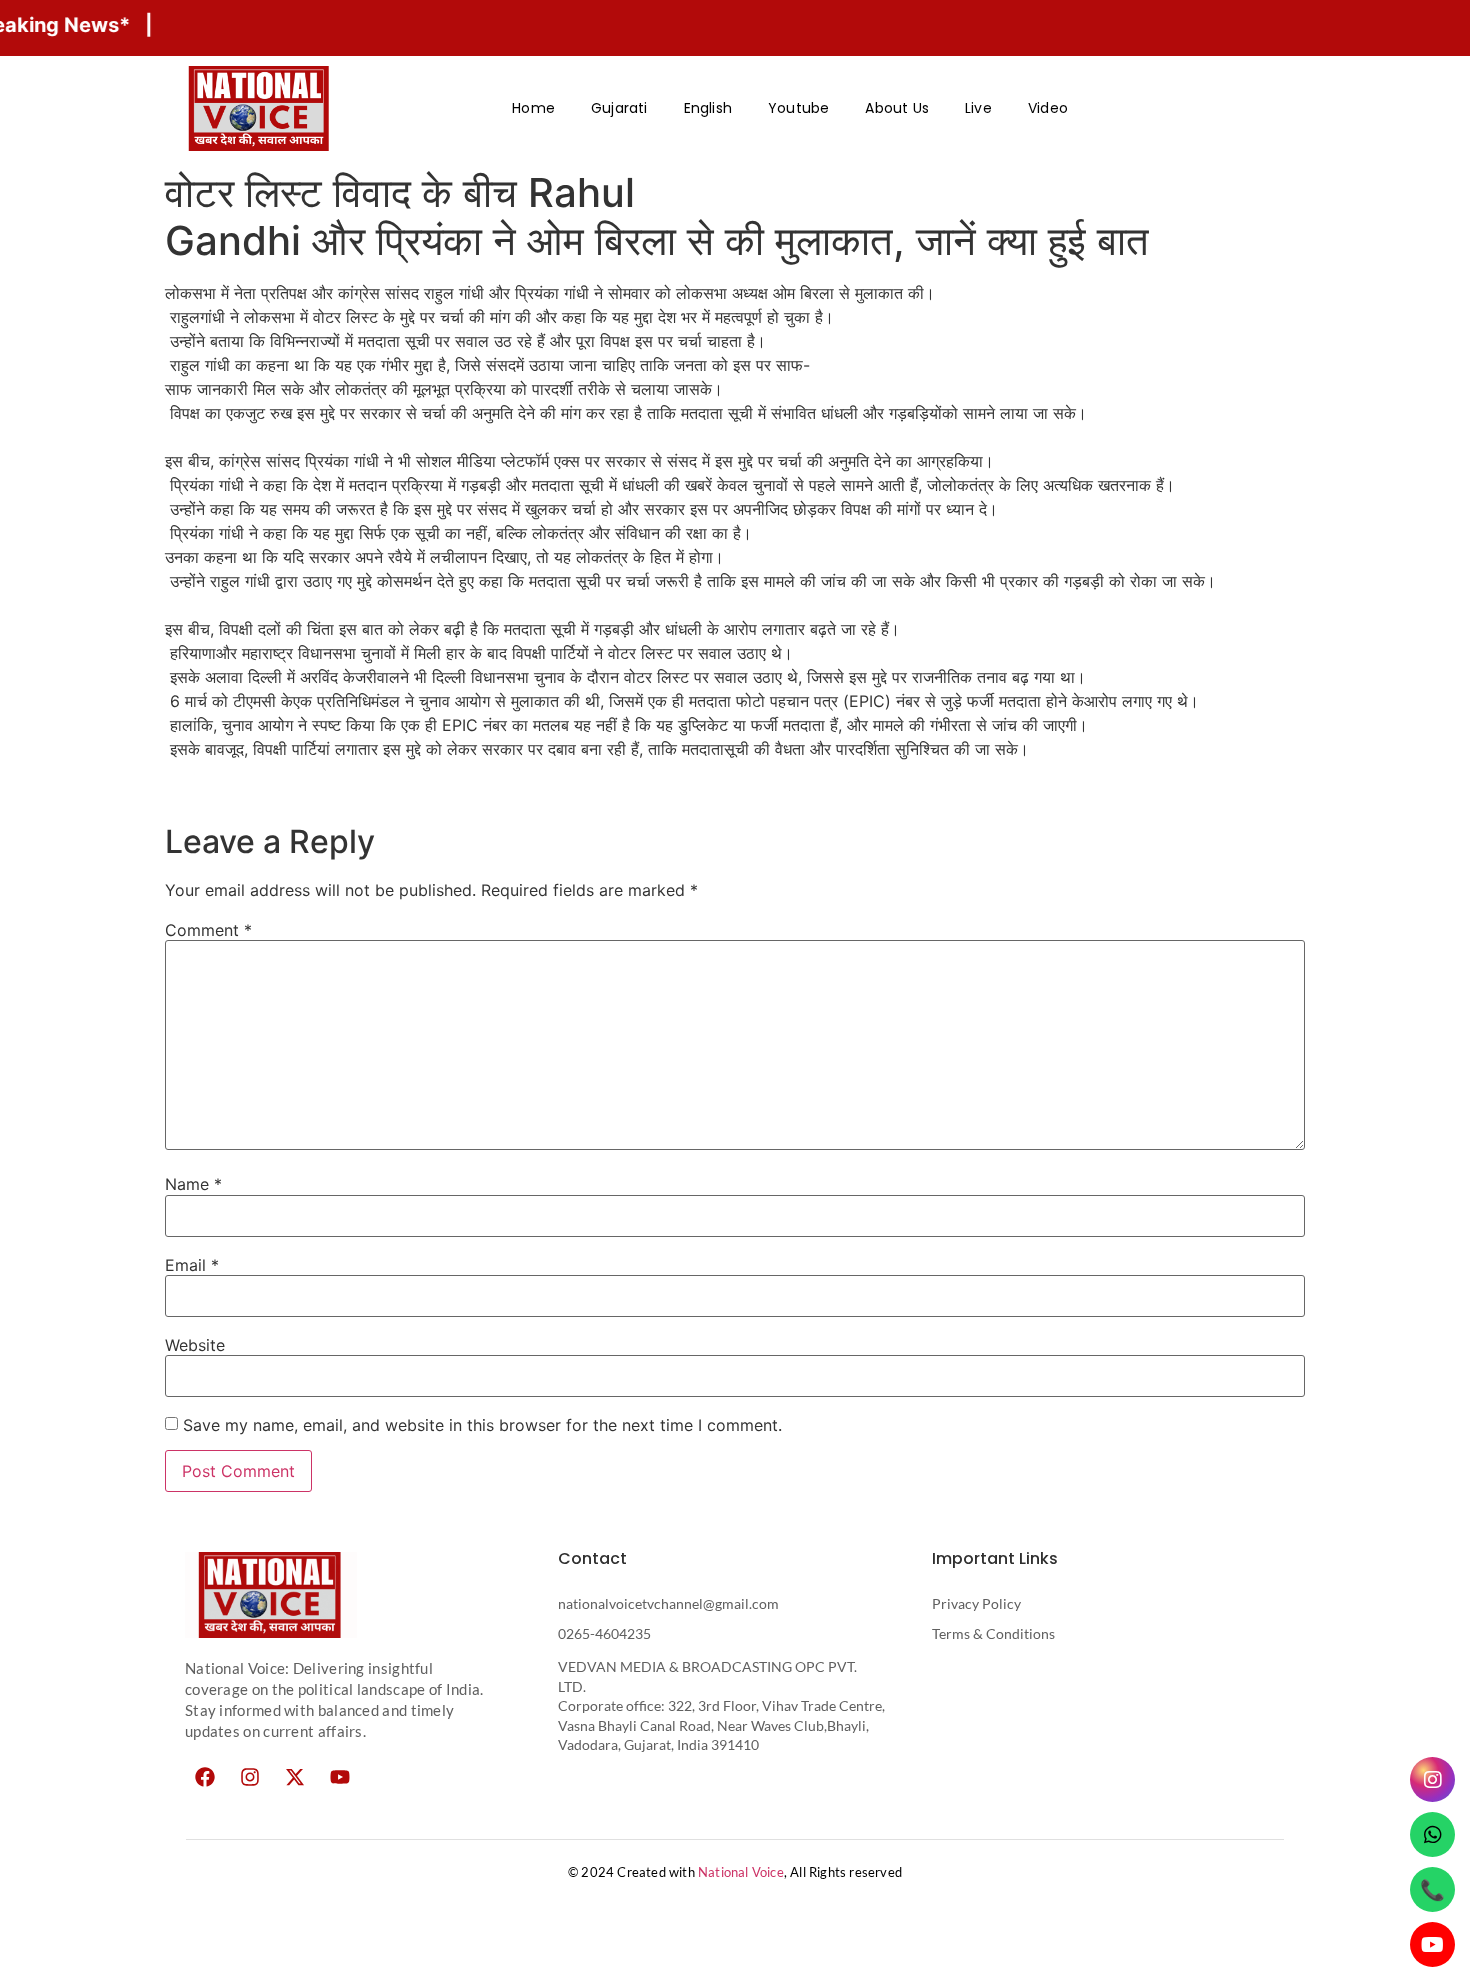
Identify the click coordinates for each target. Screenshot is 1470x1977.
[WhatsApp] (1432, 1834)
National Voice (741, 1872)
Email (192, 1265)
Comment (208, 930)
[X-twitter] (295, 1777)
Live (978, 108)
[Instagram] (250, 1777)
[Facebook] (205, 1777)
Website (195, 1345)
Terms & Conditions (993, 1633)
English (708, 108)
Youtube (798, 108)
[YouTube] (1432, 1944)
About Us (897, 108)
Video (1048, 108)
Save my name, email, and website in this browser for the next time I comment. (482, 1425)
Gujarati (619, 108)
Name (193, 1184)
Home (533, 108)
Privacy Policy (976, 1603)
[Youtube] (340, 1777)
